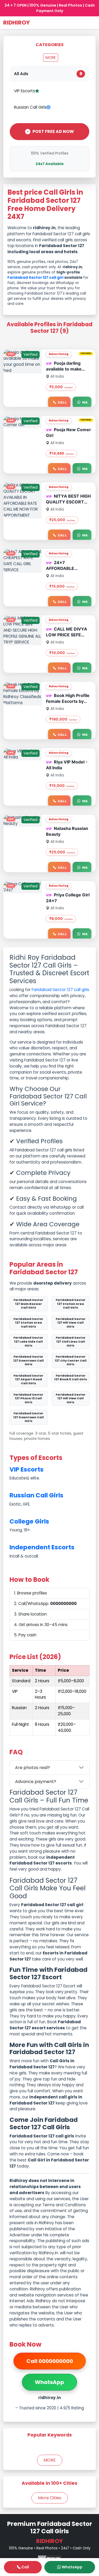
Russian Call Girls (30, 107)
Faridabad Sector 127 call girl (35, 278)
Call (62, 402)
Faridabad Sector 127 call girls (60, 990)
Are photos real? (32, 1768)
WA (85, 402)
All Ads (48, 74)
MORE (51, 57)
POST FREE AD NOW (53, 131)
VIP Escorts (25, 91)
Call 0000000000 (50, 2361)
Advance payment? (36, 1782)
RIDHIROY (16, 23)
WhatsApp (49, 2382)
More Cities (50, 2498)
